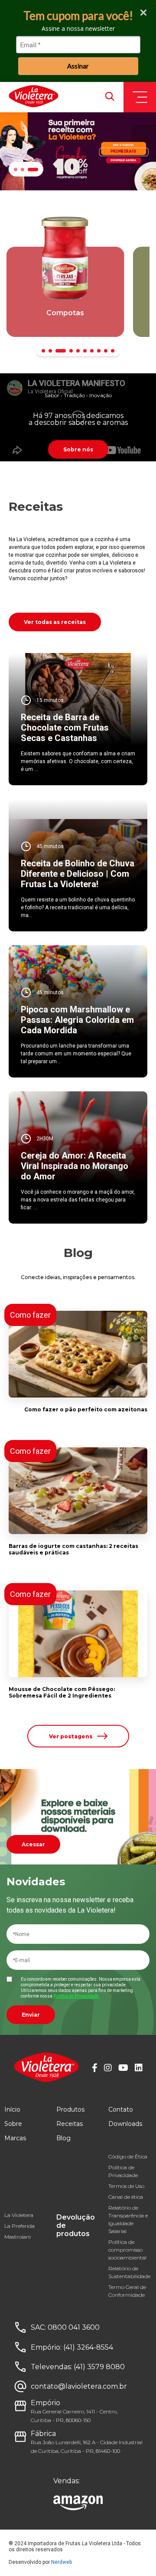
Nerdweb (62, 2562)
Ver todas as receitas (55, 622)
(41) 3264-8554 (88, 2347)
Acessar (33, 1844)
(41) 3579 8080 (99, 2367)
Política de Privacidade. (76, 1996)
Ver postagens (71, 1736)
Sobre (13, 2124)
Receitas (70, 2124)
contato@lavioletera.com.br (79, 2386)
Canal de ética (126, 2197)
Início (12, 2109)
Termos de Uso (126, 2186)
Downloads (125, 2124)
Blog (63, 2138)
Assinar (78, 66)
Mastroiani (18, 2237)
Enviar (31, 2015)
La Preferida (19, 2226)
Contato (121, 2109)
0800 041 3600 (74, 2327)
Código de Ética (128, 2156)
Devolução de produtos (76, 2225)
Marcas (15, 2138)
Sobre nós (78, 449)
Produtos (70, 2109)
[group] (65, 292)
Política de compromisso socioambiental (127, 2250)
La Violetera (19, 2215)
